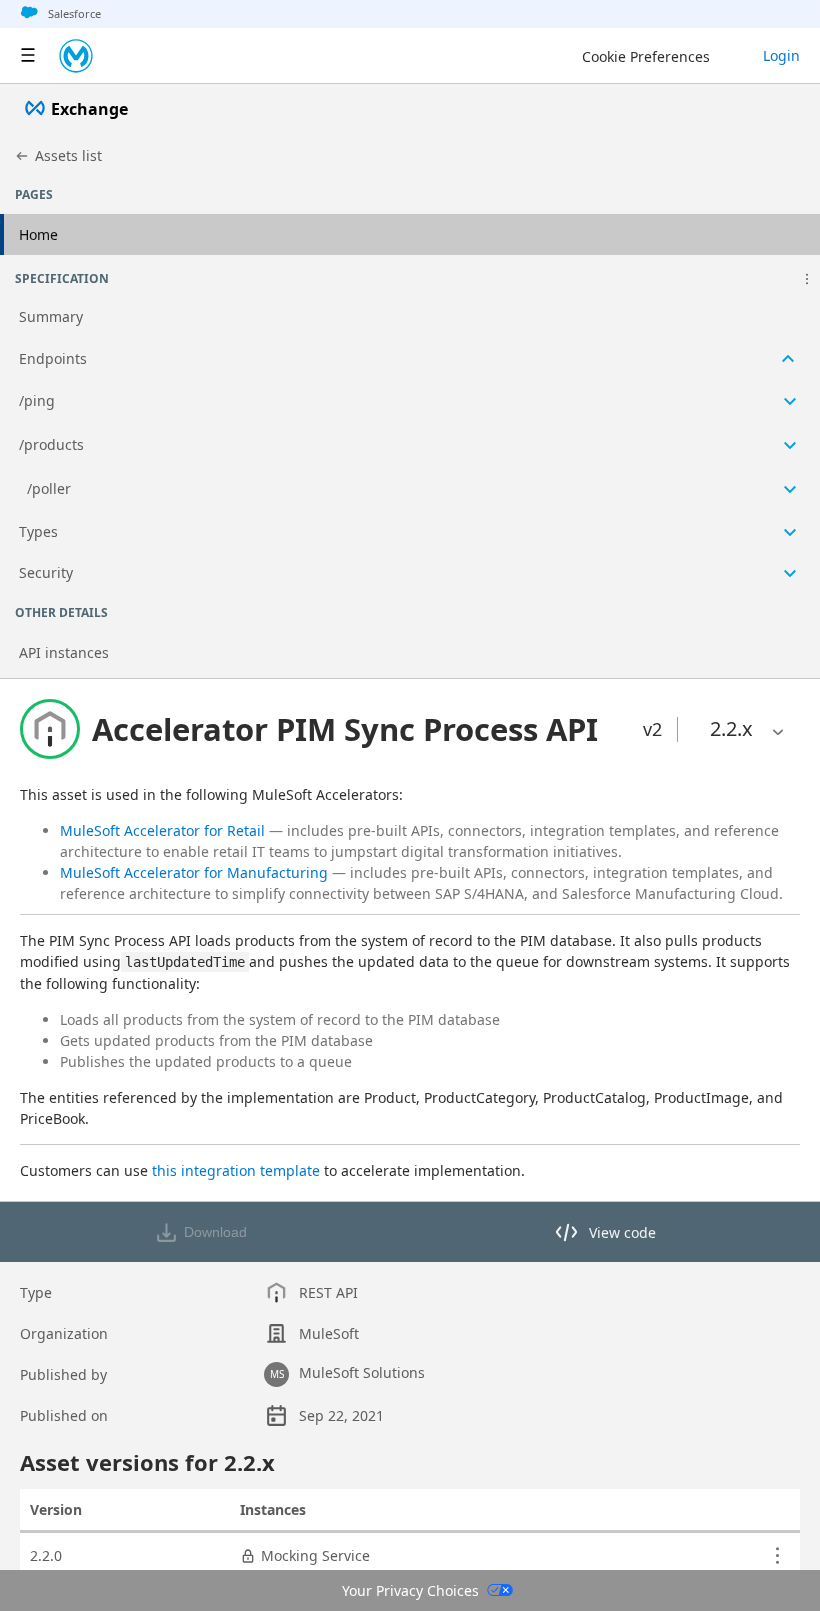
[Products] (28, 56)
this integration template (236, 1170)
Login (781, 55)
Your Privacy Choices (410, 1590)
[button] (807, 279)
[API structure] (410, 446)
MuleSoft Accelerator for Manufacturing (194, 872)
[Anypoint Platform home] (76, 56)
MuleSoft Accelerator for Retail (162, 830)
